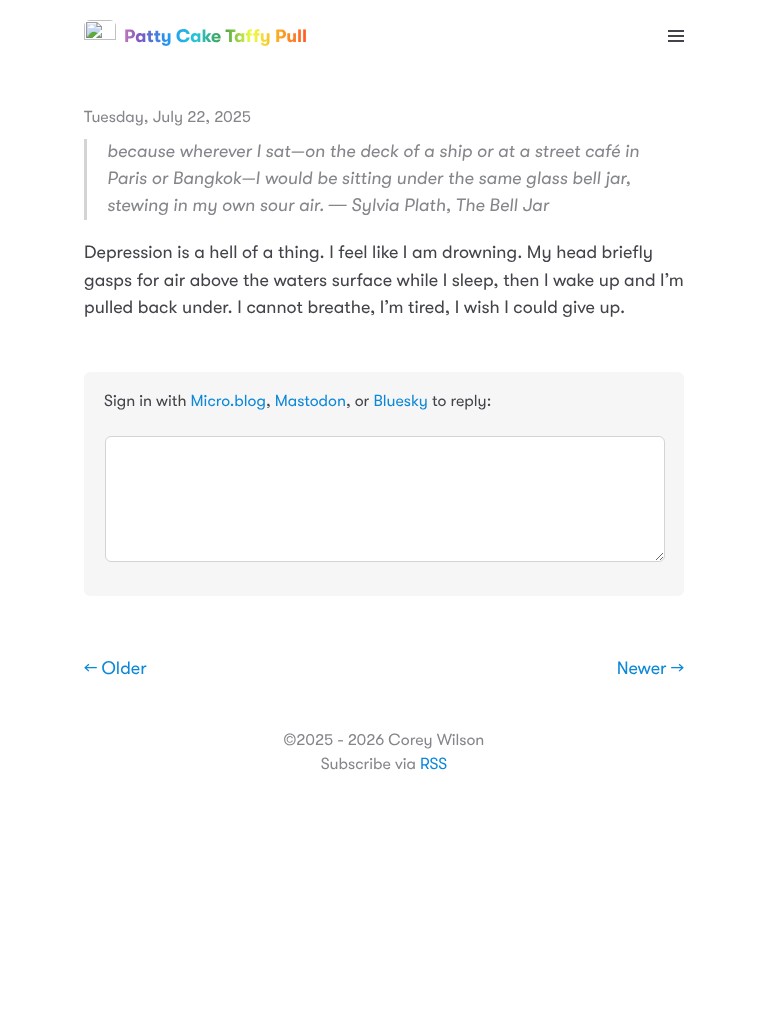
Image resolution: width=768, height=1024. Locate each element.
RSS (433, 764)
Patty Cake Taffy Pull (215, 36)
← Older (115, 669)
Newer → (650, 669)
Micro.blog (228, 401)
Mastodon (310, 401)
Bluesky (400, 401)
